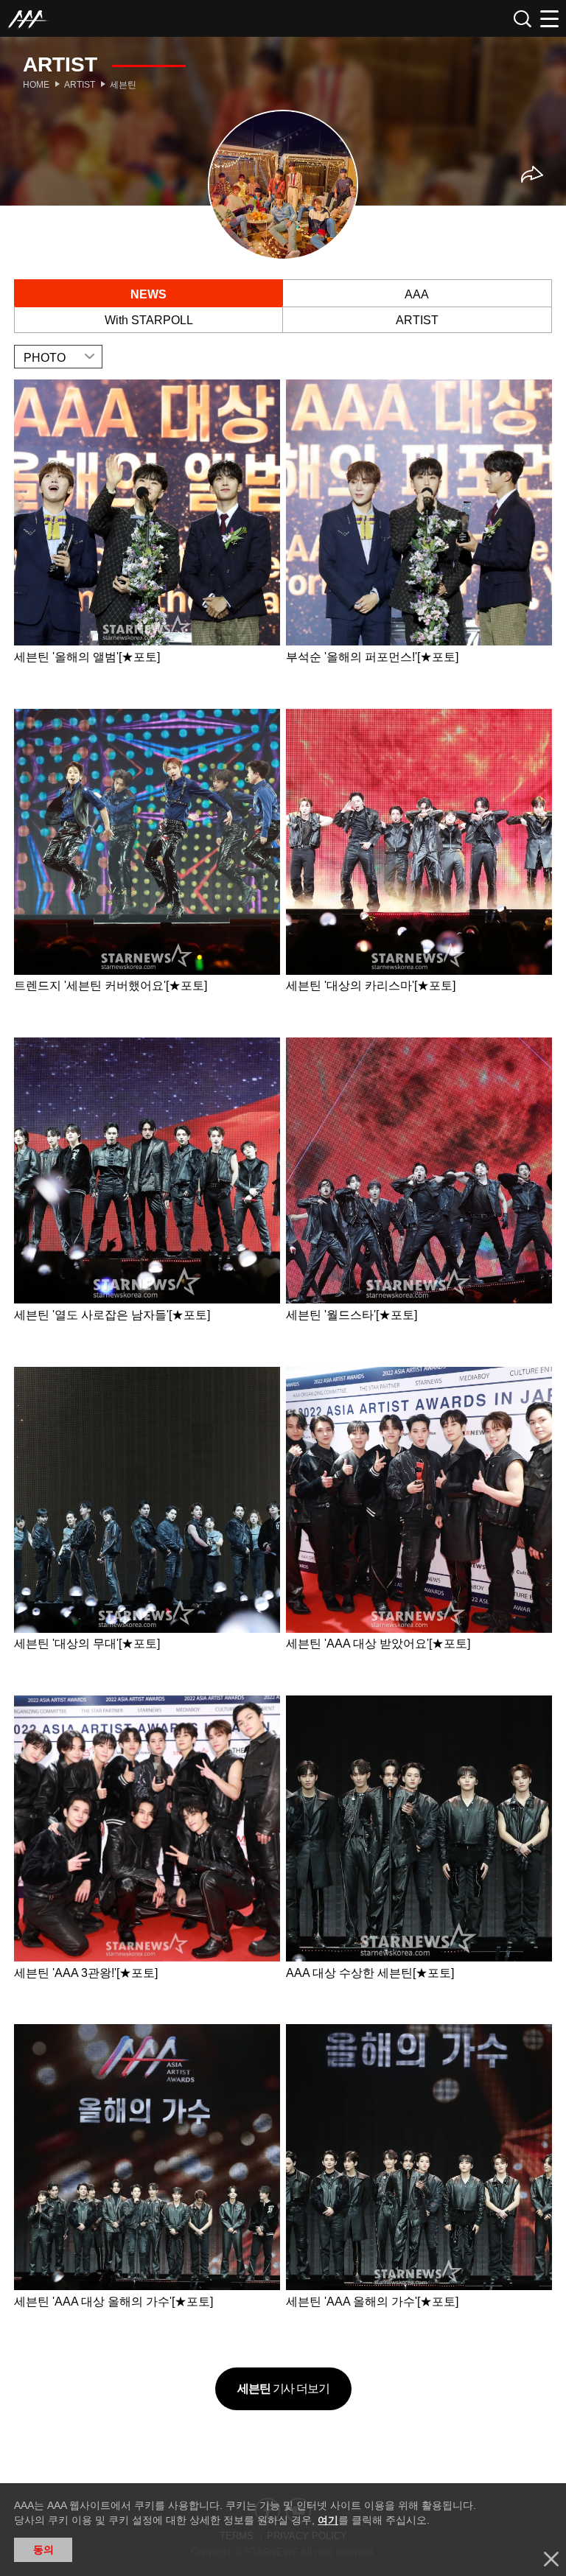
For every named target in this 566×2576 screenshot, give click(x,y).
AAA (417, 294)
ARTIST (417, 320)
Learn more (147, 541)
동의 (43, 2549)
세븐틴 (123, 85)
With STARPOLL (149, 320)
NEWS (149, 294)
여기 (328, 2520)
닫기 (551, 2559)
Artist (80, 85)
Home (36, 85)
